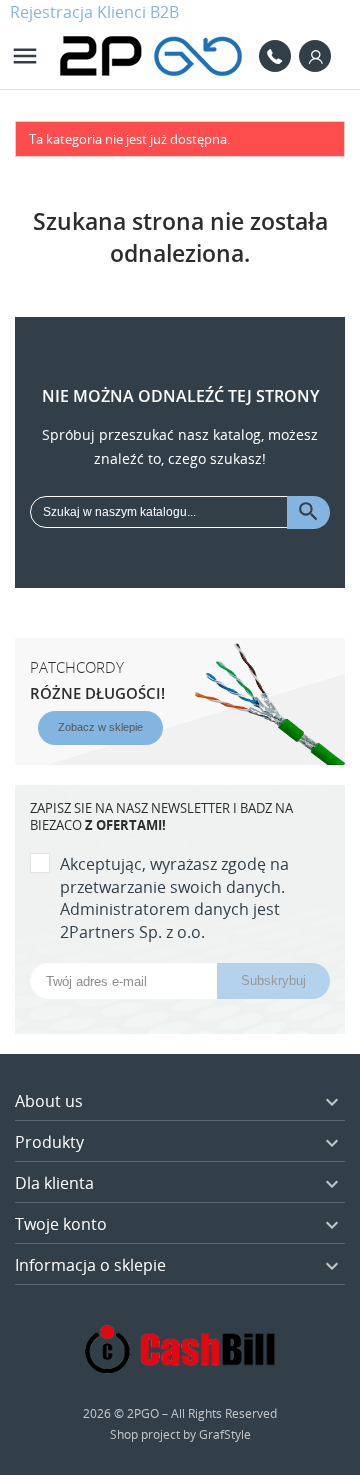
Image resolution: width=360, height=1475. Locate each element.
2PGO (143, 1413)
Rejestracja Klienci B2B (94, 12)
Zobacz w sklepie (100, 727)
